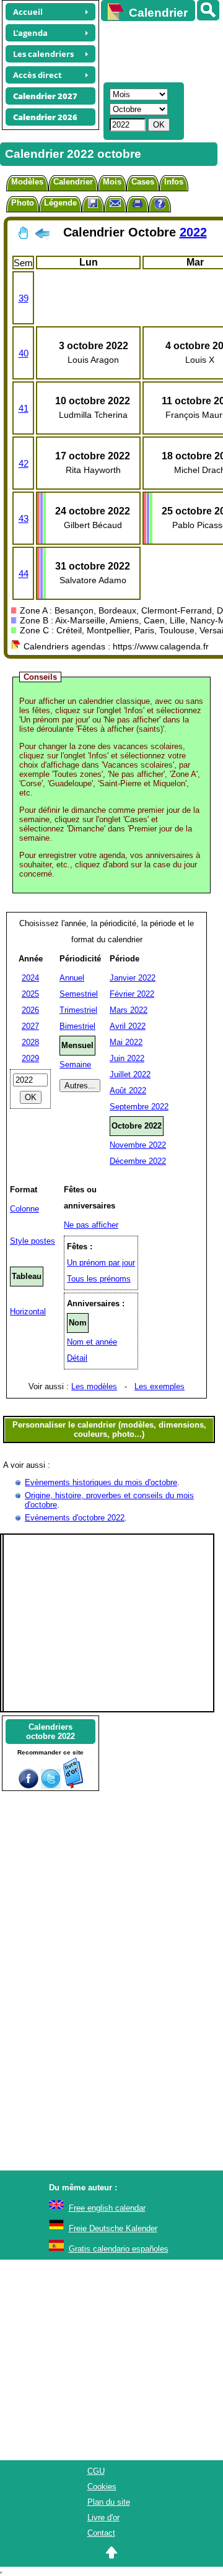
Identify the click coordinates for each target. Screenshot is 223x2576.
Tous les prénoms (99, 1279)
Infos (174, 182)
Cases (143, 182)
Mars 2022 (129, 1010)
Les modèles (94, 1386)
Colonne (24, 1209)
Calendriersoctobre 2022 (50, 1732)
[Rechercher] (208, 10)
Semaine (75, 1065)
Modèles (27, 182)
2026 (30, 1010)
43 (24, 518)
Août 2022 (128, 1091)
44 (24, 574)
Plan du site (109, 2502)
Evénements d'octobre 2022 (75, 1518)
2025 (30, 994)
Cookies (102, 2487)
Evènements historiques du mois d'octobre (101, 1482)
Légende (60, 203)
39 (24, 298)
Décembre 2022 (138, 1161)
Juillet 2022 (130, 1074)
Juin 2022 (127, 1058)
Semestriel (79, 994)
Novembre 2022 (138, 1145)
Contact (101, 2533)
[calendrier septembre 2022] (42, 236)
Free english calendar (107, 2208)
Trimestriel (78, 1010)
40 (24, 353)
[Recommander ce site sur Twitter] (51, 1786)
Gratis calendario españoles (119, 2249)
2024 (30, 978)
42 (24, 463)
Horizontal (28, 1312)
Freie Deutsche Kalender (113, 2228)
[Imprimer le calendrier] (138, 205)
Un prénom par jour (101, 1263)
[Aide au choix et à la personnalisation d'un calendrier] (160, 205)
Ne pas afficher (91, 1225)
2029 (30, 1058)
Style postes (33, 1241)
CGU (96, 2471)
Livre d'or (103, 2517)
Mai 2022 (126, 1042)
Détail (77, 1358)
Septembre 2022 (139, 1107)
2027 (30, 1026)
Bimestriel (77, 1026)
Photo (23, 203)
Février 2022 (132, 994)
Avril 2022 (128, 1026)
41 (24, 408)
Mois (112, 182)
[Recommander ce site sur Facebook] (28, 1786)
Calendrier (73, 182)
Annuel (72, 978)
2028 (30, 1042)
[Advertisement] (156, 50)
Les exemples (160, 1386)
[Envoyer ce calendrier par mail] (115, 203)
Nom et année (92, 1342)
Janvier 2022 (133, 978)
